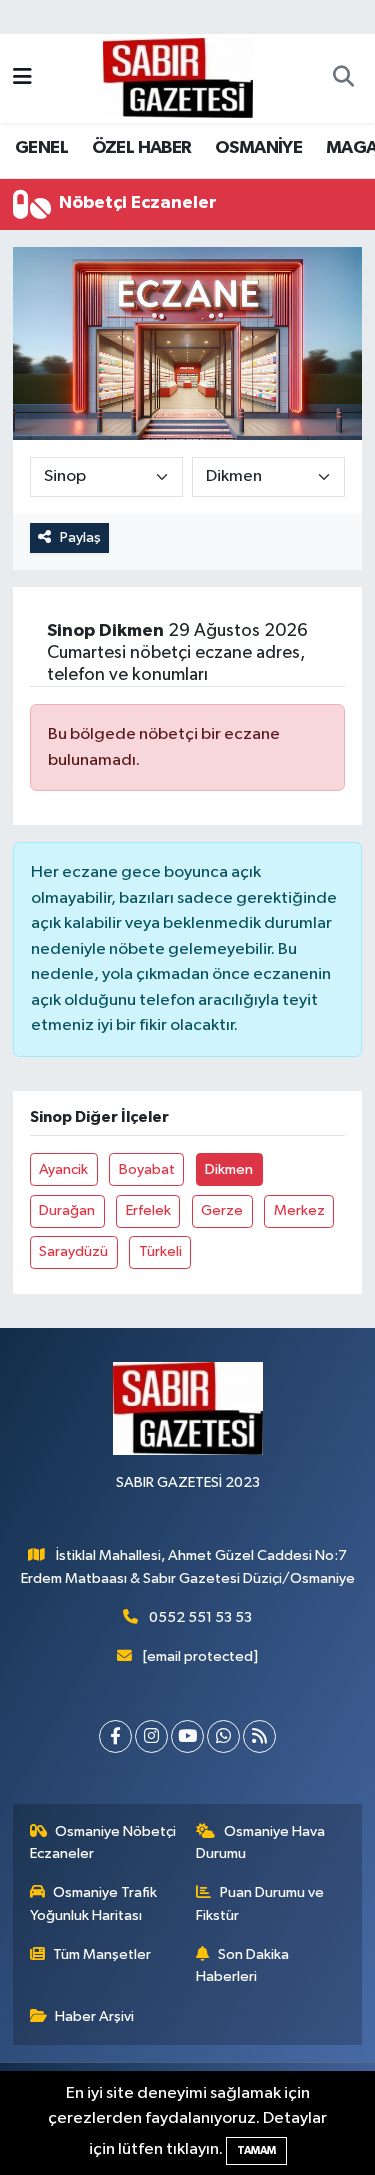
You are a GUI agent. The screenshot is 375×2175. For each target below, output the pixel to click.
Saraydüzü (73, 1251)
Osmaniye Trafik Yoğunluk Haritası (94, 1903)
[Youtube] (187, 1736)
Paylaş (80, 537)
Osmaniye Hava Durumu (260, 1842)
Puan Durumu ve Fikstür (260, 1903)
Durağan (67, 1210)
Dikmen (229, 1169)
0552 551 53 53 (200, 1617)
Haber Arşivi (94, 2016)
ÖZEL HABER (142, 148)
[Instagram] (151, 1736)
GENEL (41, 148)
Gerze (222, 1210)
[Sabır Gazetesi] (178, 77)
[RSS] (259, 1736)
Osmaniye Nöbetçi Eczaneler (103, 1842)
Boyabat (147, 1169)
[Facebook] (115, 1736)
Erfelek (148, 1210)
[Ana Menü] (22, 78)
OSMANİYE (258, 148)
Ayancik (63, 1169)
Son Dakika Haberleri (242, 1965)
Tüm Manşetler (102, 1954)
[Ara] (343, 79)
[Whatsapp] (223, 1736)
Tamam (256, 2150)
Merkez (299, 1210)
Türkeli (160, 1251)
